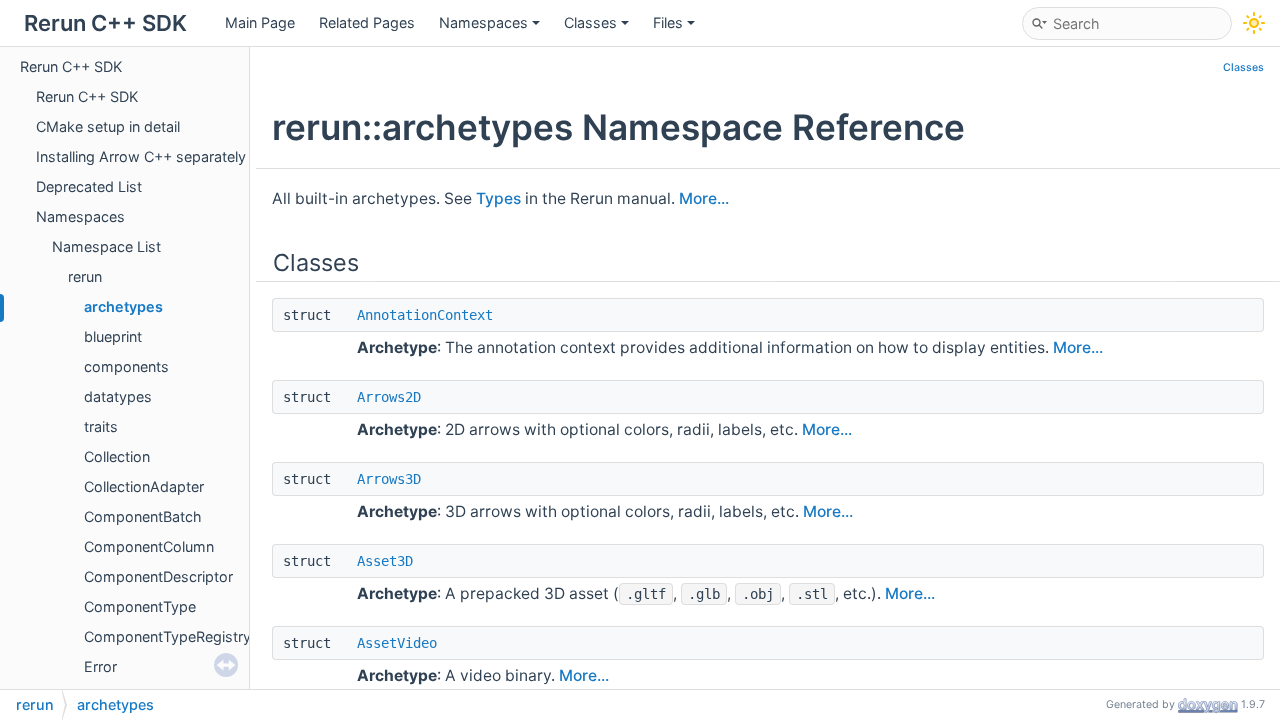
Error (100, 666)
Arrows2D (389, 397)
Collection (117, 456)
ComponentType (140, 606)
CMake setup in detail (108, 126)
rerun (85, 276)
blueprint (113, 336)
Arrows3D (389, 479)
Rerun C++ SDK (71, 66)
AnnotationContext (425, 315)
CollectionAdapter (144, 486)
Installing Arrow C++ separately (141, 156)
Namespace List (106, 246)
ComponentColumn (149, 546)
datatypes (118, 396)
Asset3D (385, 561)
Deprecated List (89, 186)
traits (101, 426)
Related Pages (367, 22)
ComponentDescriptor (158, 576)
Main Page (260, 22)
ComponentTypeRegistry (167, 636)
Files (668, 22)
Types (498, 198)
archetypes (123, 306)
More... (704, 198)
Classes (590, 22)
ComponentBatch (143, 516)
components (126, 366)
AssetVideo (397, 643)
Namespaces (483, 22)
